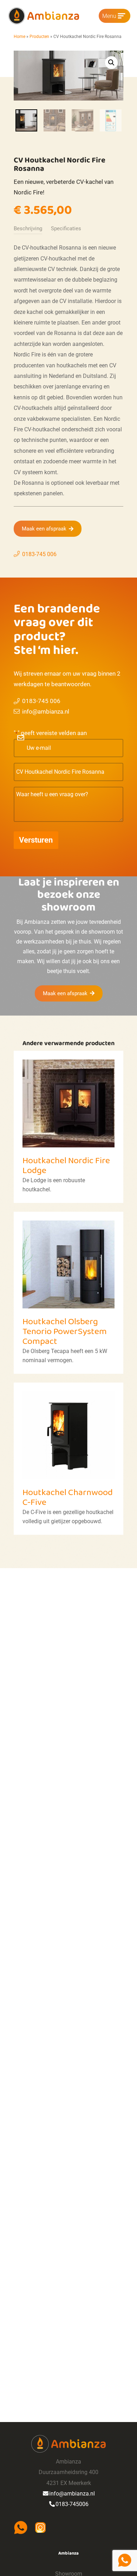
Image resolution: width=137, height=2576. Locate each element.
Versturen (36, 840)
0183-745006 (72, 2504)
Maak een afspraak (44, 529)
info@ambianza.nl (46, 711)
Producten (39, 37)
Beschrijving (28, 228)
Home (19, 37)
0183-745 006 (39, 554)
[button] (111, 63)
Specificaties (66, 228)
